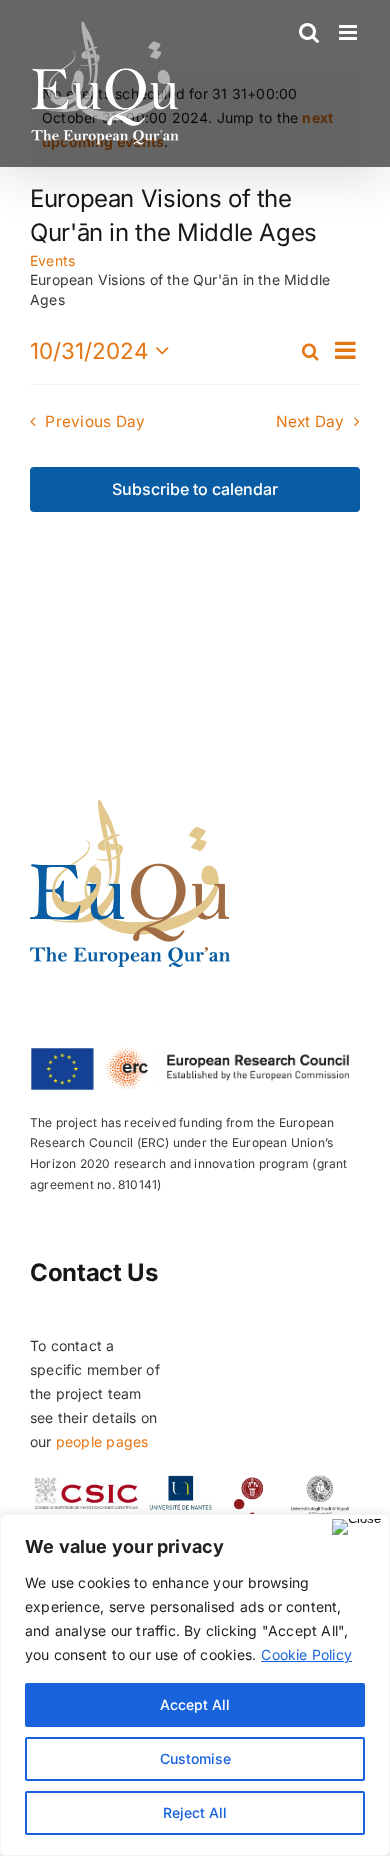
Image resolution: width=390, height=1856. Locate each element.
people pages (102, 1441)
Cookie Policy (306, 1654)
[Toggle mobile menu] (349, 32)
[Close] (356, 1527)
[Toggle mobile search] (309, 32)
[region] (195, 1685)
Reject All (195, 1812)
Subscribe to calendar (195, 489)
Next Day (310, 421)
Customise (195, 1758)
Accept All (195, 1704)
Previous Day (95, 421)
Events (52, 260)
